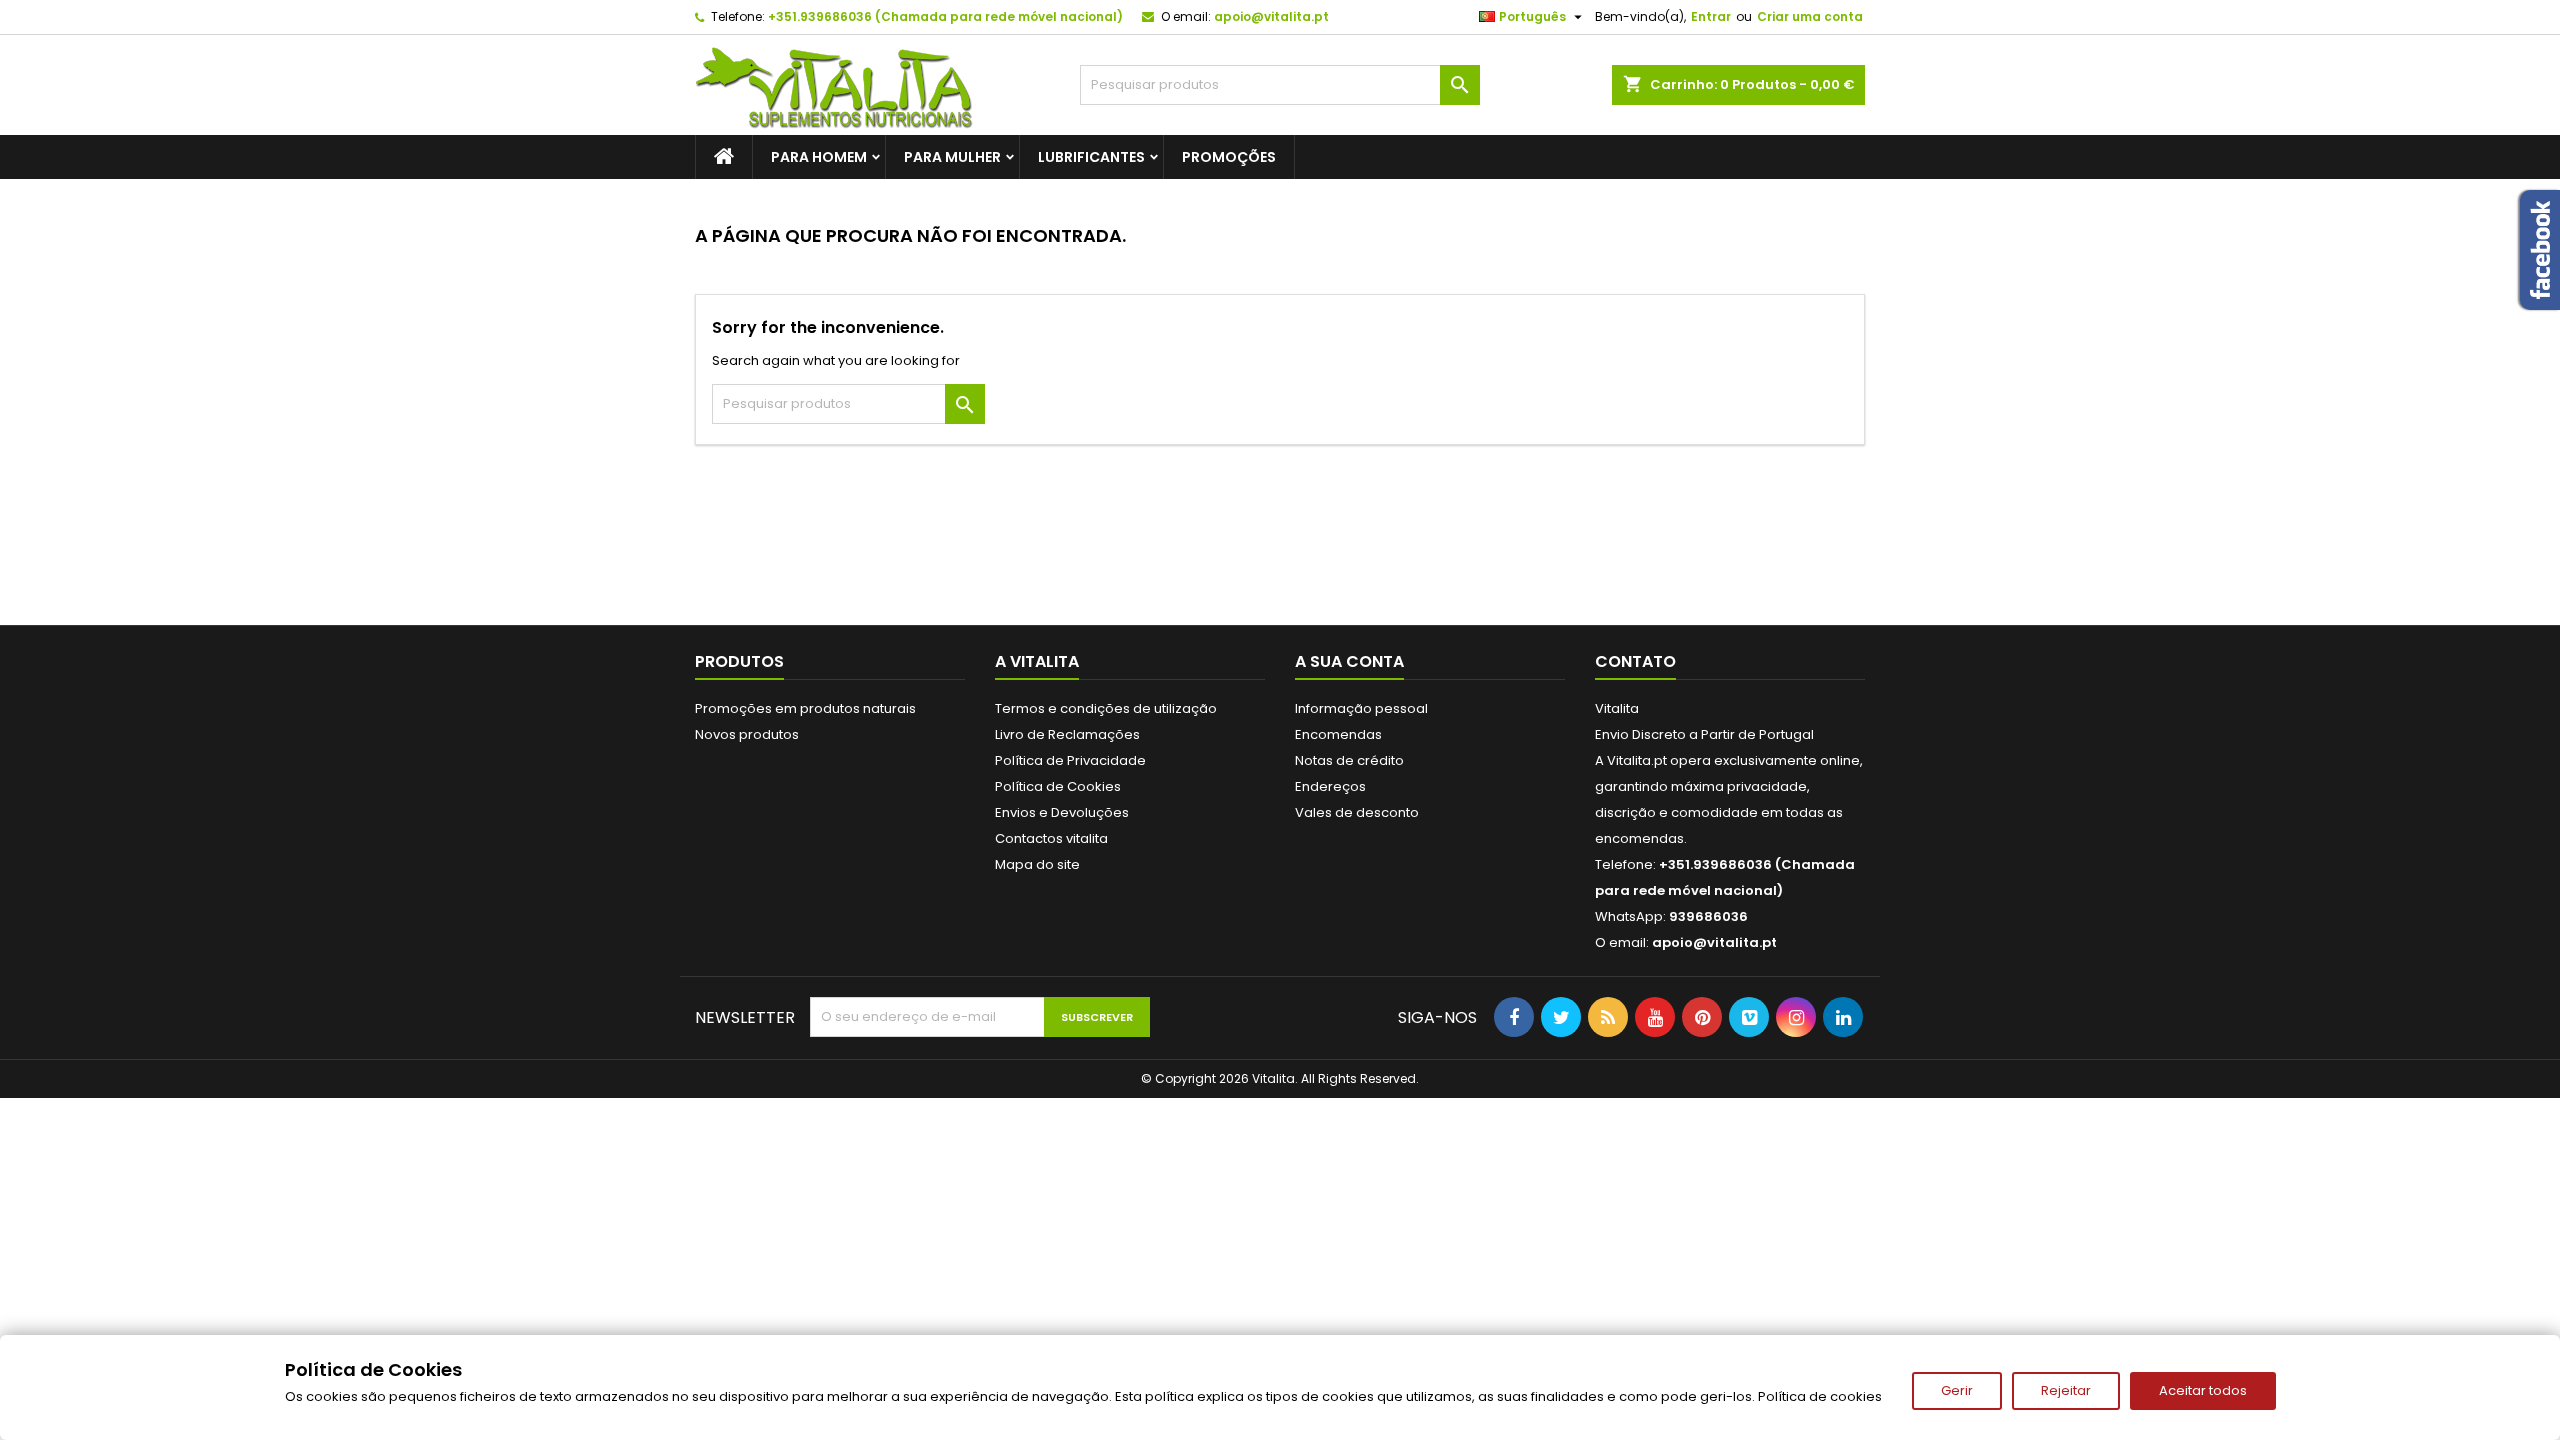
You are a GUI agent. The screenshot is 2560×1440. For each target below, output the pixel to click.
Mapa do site (1037, 864)
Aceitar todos (2203, 1390)
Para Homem (819, 157)
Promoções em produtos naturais (805, 708)
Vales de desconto (1357, 812)
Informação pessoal (1361, 708)
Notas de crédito (1349, 760)
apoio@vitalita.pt (1271, 16)
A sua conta (1349, 661)
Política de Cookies (1058, 786)
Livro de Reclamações (1067, 734)
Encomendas (1338, 734)
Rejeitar (2066, 1390)
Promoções (1229, 157)
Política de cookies (1820, 1396)
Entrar (1711, 16)
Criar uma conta (1810, 16)
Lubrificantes (1091, 157)
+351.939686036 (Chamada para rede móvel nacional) (945, 16)
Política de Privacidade (1070, 760)
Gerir (1957, 1390)
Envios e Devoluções (1062, 812)
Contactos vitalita (1051, 838)
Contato (1635, 661)
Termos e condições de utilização (1106, 708)
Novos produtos (747, 734)
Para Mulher (952, 157)
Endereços (1330, 786)
